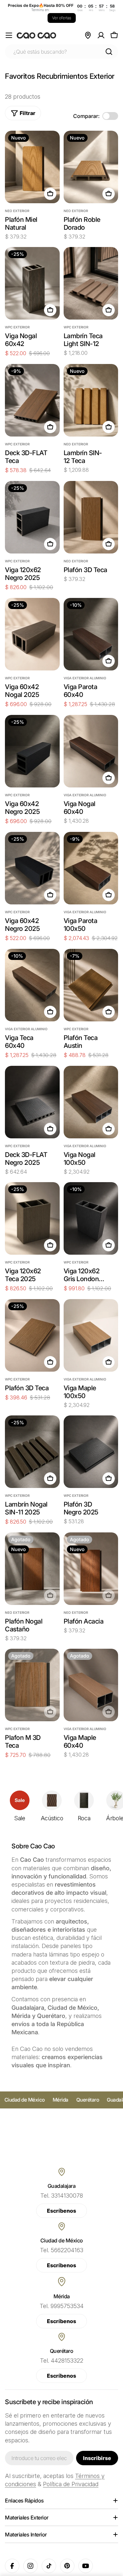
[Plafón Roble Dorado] (91, 167)
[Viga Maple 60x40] (91, 1685)
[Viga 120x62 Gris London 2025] (91, 1218)
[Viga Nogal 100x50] (91, 1102)
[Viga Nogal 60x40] (91, 751)
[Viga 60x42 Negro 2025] (32, 751)
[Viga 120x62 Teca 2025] (32, 1218)
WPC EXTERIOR (17, 327)
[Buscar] (109, 52)
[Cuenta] (101, 35)
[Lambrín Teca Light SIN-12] (91, 283)
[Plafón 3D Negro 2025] (91, 1452)
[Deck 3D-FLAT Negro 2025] (32, 1102)
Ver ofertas (62, 18)
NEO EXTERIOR (17, 211)
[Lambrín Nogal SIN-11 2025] (32, 1452)
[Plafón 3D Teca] (91, 517)
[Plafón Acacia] (91, 1569)
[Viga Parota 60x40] (91, 634)
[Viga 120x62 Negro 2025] (32, 517)
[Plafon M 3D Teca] (32, 1685)
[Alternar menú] (9, 35)
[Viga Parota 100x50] (91, 868)
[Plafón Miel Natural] (32, 167)
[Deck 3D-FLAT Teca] (32, 400)
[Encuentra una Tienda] (88, 35)
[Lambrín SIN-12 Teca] (91, 400)
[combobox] (61, 52)
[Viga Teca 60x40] (32, 985)
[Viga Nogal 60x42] (32, 283)
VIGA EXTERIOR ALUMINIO (85, 678)
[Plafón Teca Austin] (91, 985)
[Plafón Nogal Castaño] (32, 1569)
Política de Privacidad (71, 2484)
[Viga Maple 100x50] (91, 1335)
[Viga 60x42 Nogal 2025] (32, 634)
